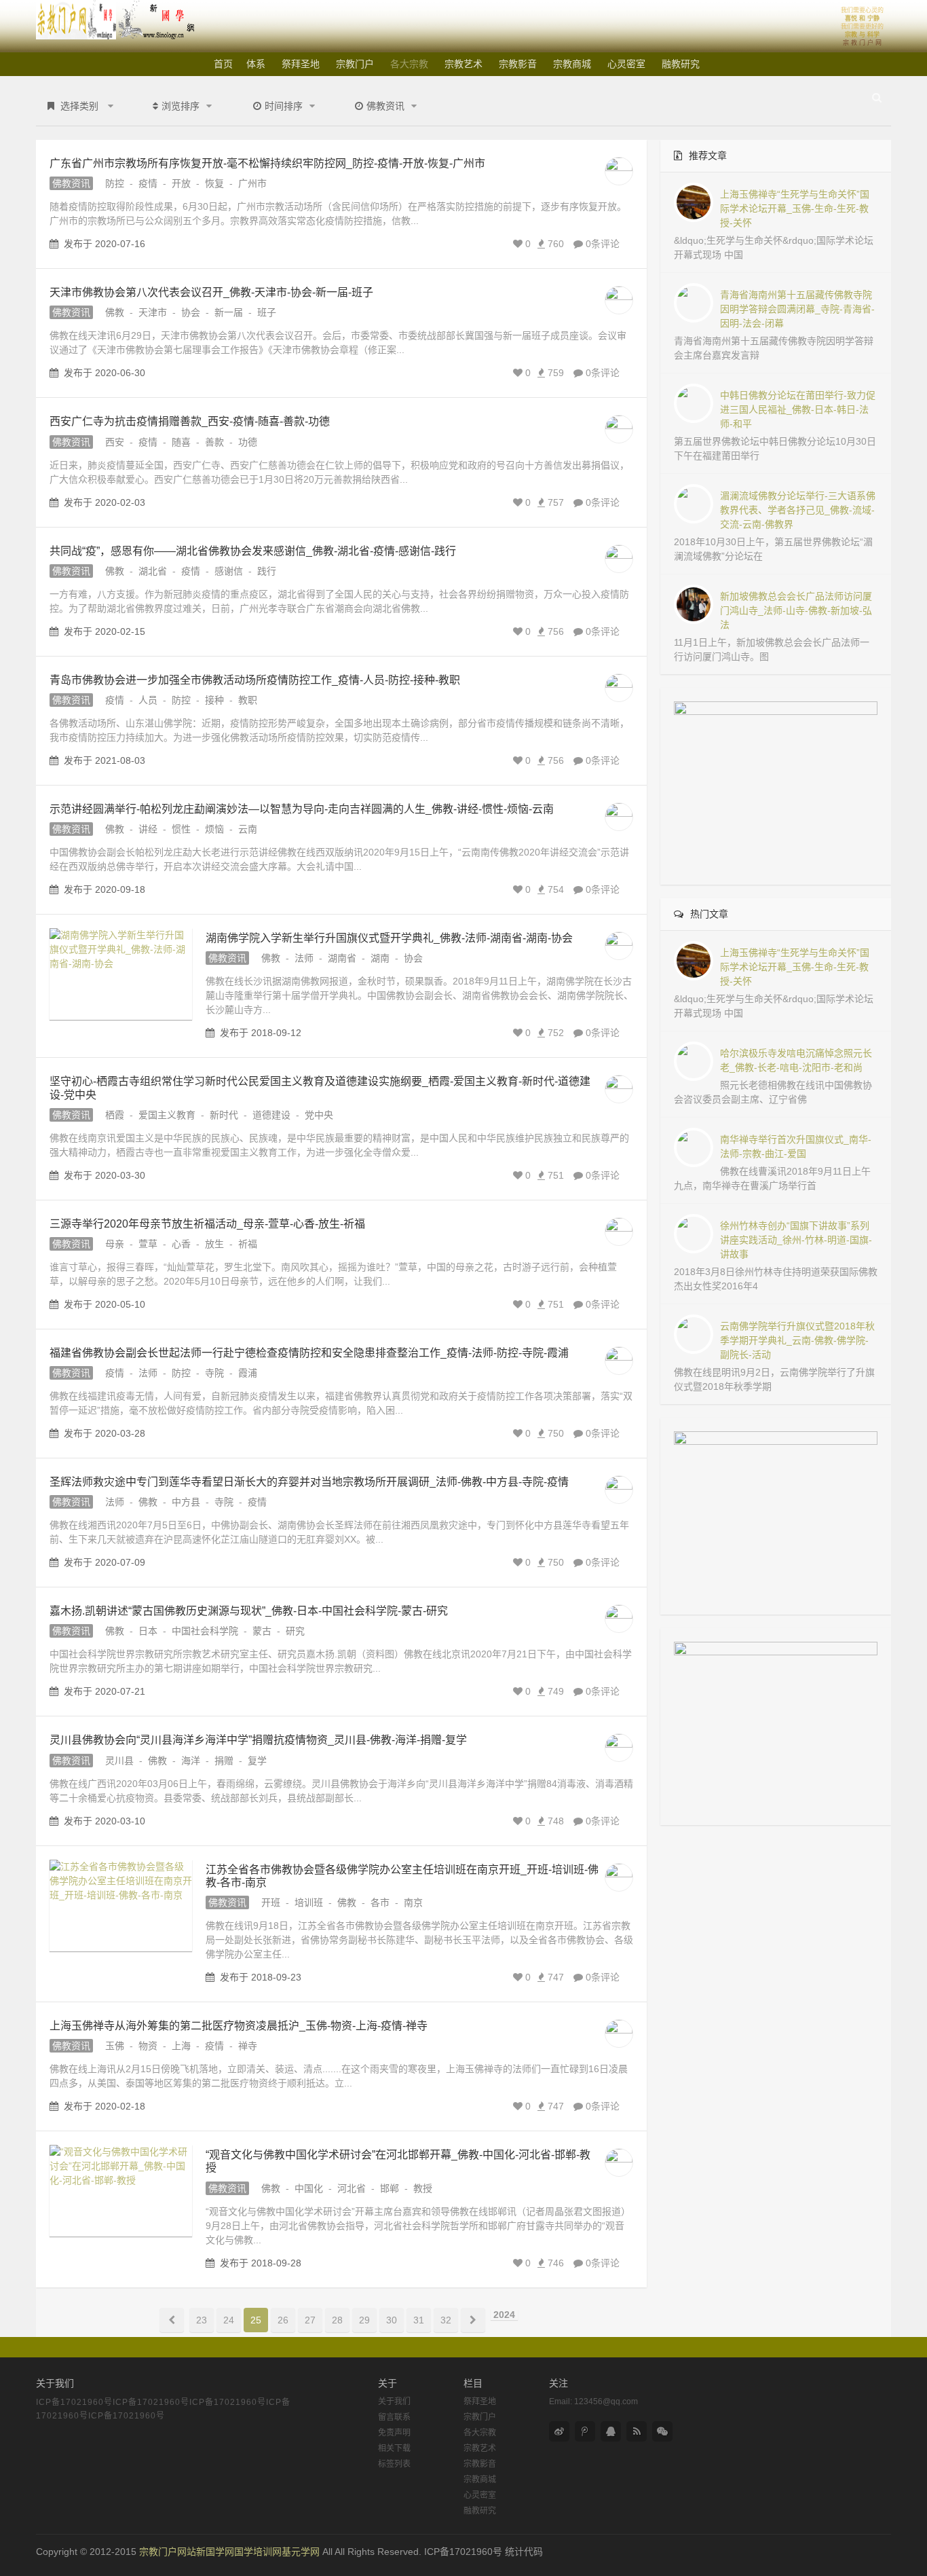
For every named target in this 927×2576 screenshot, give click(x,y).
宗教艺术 (463, 64)
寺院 (214, 1373)
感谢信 (229, 571)
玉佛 (115, 2046)
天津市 (153, 312)
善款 (214, 442)
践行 (267, 571)
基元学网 (301, 2552)
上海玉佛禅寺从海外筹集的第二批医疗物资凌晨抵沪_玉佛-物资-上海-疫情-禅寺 (239, 2026)
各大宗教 (409, 64)
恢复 (214, 183)
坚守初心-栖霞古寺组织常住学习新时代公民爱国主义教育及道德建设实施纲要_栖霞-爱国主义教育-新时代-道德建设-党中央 (320, 1088)
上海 (181, 2046)
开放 (181, 183)
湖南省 (342, 958)
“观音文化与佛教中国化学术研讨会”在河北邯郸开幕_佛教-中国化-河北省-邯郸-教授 (398, 2161)
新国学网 (215, 2552)
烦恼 (214, 829)
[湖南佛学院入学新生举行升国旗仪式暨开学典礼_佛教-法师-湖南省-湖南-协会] (121, 974)
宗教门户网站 (168, 2552)
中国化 (309, 2188)
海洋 (191, 1761)
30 (392, 2320)
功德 (248, 442)
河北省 (352, 2188)
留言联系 (394, 2417)
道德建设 (271, 1115)
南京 (413, 1902)
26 (283, 2320)
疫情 (148, 183)
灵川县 (119, 1761)
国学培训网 (258, 2552)
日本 (148, 1631)
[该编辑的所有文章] (619, 171)
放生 (214, 1244)
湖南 (380, 958)
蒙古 (262, 1631)
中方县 (186, 1502)
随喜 (181, 442)
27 (310, 2320)
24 (229, 2320)
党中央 (319, 1115)
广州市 (252, 183)
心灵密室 (626, 64)
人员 (148, 700)
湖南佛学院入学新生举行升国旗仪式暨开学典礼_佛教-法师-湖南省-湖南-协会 (389, 938)
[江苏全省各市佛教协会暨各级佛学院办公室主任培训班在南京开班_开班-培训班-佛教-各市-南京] (121, 1906)
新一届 (229, 312)
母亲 (115, 1244)
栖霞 (115, 1115)
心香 (181, 1244)
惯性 (181, 829)
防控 (115, 183)
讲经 (148, 829)
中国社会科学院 (205, 1631)
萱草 (148, 1244)
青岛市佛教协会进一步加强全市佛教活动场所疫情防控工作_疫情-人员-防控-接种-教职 (255, 680)
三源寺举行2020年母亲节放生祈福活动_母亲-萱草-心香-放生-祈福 (207, 1224)
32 (446, 2320)
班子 (267, 312)
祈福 (248, 1244)
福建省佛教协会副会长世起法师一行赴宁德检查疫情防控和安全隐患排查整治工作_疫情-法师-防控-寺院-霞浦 (309, 1353)
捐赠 (224, 1761)
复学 (257, 1761)
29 (364, 2320)
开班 (271, 1902)
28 (337, 2320)
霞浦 (248, 1373)
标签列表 (394, 2464)
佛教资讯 (71, 183)
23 (202, 2320)
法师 (304, 958)
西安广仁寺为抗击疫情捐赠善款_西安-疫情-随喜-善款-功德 (190, 421)
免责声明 (394, 2433)
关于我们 (394, 2402)
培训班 (309, 1902)
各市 (380, 1902)
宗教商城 (572, 64)
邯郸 (390, 2188)
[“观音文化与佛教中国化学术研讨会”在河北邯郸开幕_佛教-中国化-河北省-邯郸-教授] (121, 2191)
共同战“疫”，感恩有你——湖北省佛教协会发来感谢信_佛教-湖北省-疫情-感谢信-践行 (253, 551)
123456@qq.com (606, 2402)
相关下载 (394, 2448)
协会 (191, 312)
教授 (423, 2188)
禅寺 (248, 2046)
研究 (295, 1631)
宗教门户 (355, 64)
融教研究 (681, 64)
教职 (248, 700)
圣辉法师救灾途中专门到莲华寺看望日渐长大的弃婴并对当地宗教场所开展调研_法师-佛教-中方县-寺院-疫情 (309, 1482)
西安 (115, 442)
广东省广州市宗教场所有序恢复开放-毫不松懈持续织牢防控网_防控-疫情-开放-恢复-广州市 (267, 163)
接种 (214, 700)
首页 (223, 64)
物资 (148, 2046)
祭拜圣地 (301, 64)
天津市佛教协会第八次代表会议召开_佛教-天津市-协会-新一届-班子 (211, 292)
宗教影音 (518, 64)
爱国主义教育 (167, 1115)
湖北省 (153, 571)
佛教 (115, 312)
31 (419, 2320)
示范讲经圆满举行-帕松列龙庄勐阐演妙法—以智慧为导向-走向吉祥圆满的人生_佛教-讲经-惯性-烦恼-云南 (302, 809)
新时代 (224, 1115)
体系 (256, 64)
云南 (248, 829)
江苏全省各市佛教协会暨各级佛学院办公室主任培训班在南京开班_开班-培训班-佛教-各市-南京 (402, 1876)
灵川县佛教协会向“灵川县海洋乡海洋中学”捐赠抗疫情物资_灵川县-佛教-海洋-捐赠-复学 (258, 1740)
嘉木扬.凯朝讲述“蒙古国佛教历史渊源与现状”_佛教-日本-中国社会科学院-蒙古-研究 (249, 1611)
